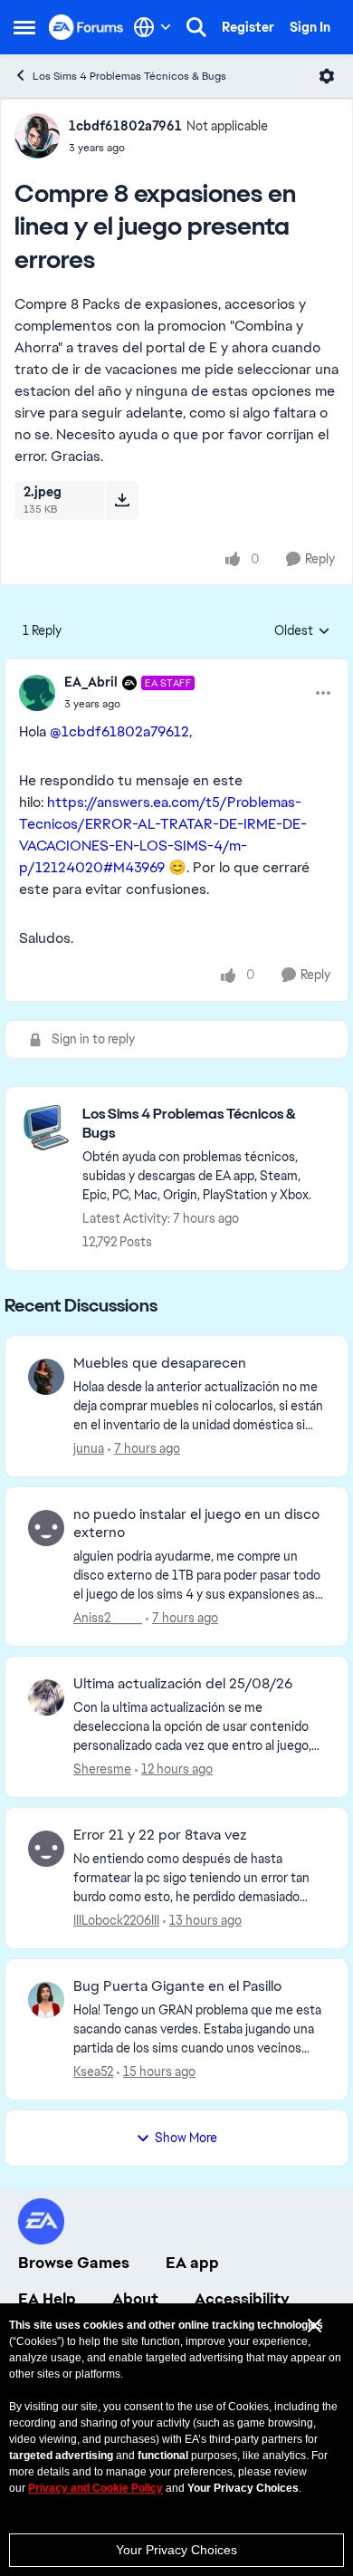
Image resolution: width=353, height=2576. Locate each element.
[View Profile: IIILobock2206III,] (46, 1849)
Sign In (310, 27)
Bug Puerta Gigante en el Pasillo (177, 1986)
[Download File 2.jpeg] (122, 500)
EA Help (47, 2299)
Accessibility (242, 2299)
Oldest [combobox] (302, 631)
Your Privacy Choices (176, 2550)
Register (248, 27)
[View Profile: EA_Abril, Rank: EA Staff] (37, 693)
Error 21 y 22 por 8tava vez (160, 1835)
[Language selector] (153, 27)
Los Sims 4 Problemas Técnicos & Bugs (129, 76)
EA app (192, 2263)
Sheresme (102, 1769)
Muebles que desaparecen (160, 1363)
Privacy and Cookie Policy (95, 2488)
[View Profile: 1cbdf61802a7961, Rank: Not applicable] (37, 136)
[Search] (196, 27)
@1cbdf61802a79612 (119, 731)
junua (89, 1448)
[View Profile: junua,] (46, 1377)
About (135, 2299)
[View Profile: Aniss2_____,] (46, 1528)
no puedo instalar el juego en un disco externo (196, 1524)
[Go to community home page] (86, 27)
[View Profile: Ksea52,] (46, 2000)
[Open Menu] (327, 76)
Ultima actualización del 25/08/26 (183, 1684)
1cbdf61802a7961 (125, 126)
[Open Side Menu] (24, 27)
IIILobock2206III (116, 1920)
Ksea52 (93, 2071)
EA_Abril (91, 682)
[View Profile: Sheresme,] (46, 1697)
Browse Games (74, 2263)
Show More (186, 2138)
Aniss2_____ (108, 1618)
